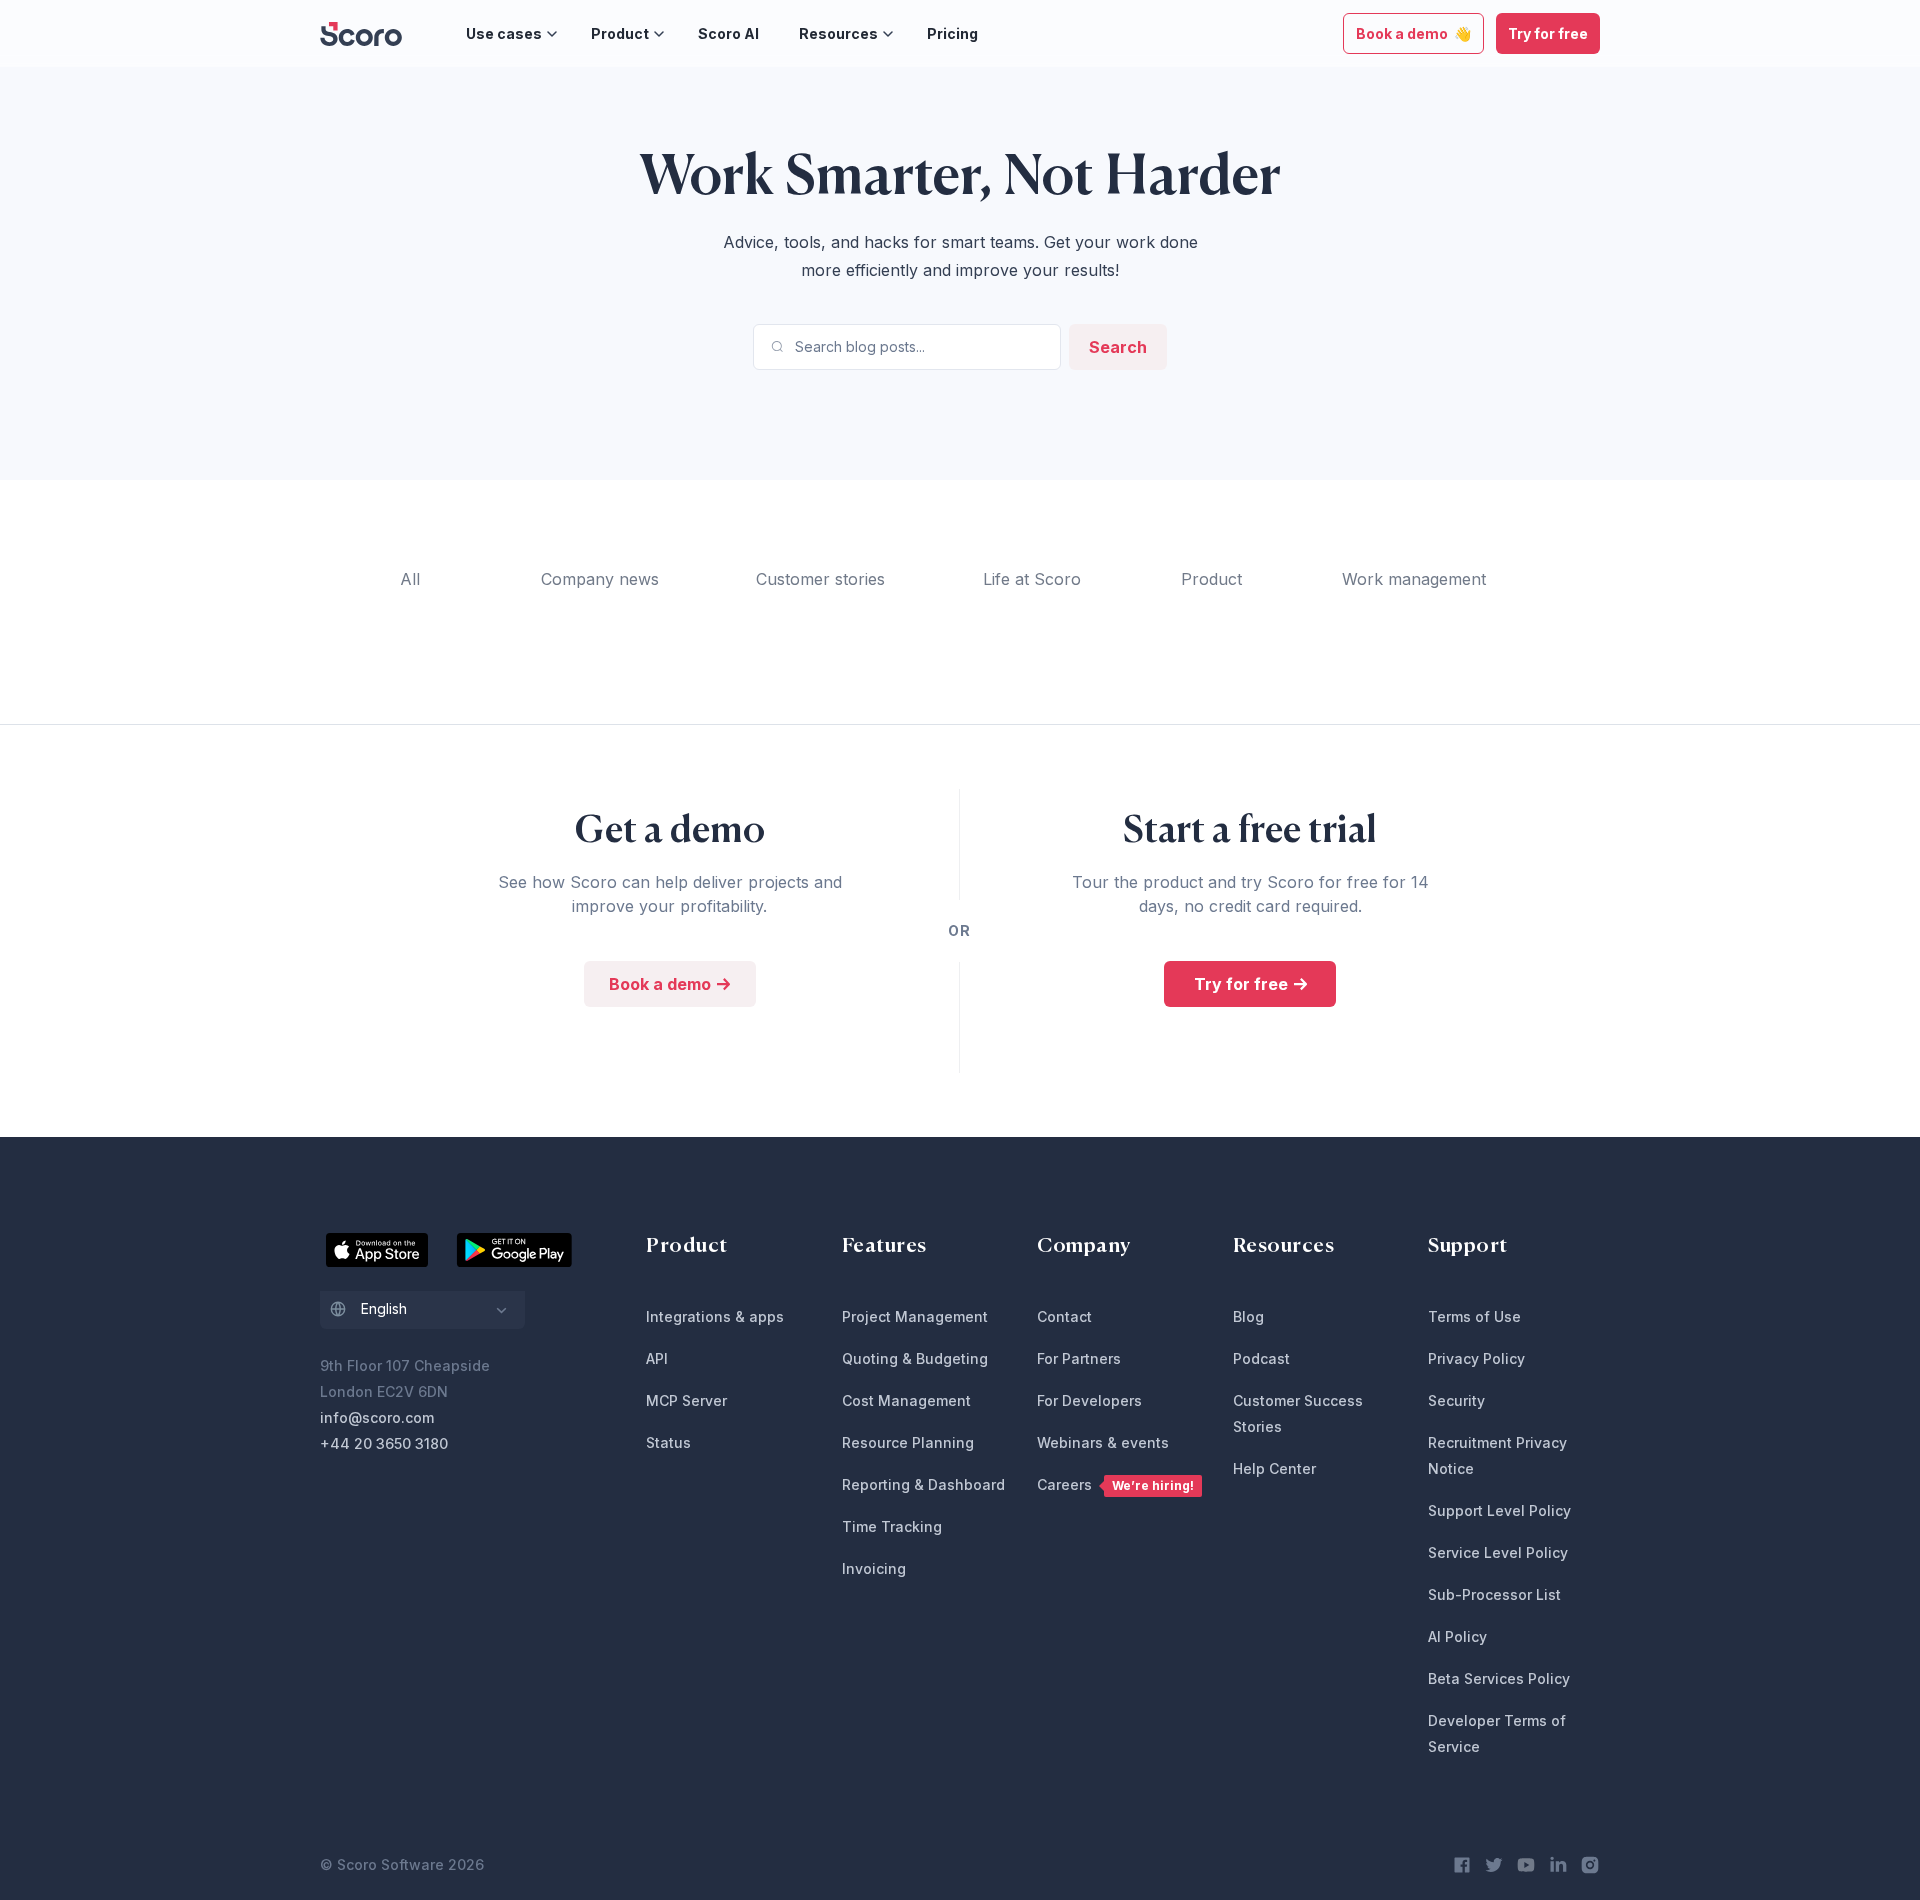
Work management (1414, 579)
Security (1456, 1400)
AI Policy (1457, 1636)
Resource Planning (908, 1442)
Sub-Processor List (1494, 1594)
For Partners (1079, 1358)
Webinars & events (1103, 1442)
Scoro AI (728, 33)
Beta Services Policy (1499, 1678)
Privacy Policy (1476, 1358)
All (410, 579)
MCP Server (686, 1400)
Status (668, 1442)
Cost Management (906, 1400)
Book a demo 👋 (1413, 33)
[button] (422, 1310)
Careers (1115, 1484)
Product (620, 33)
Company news (600, 579)
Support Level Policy (1499, 1510)
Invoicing (874, 1568)
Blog (1248, 1316)
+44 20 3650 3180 (384, 1443)
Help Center (1274, 1468)
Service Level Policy (1498, 1552)
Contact (1064, 1316)
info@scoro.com (377, 1417)
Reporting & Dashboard (923, 1484)
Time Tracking (892, 1526)
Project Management (915, 1316)
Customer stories (820, 579)
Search (1118, 347)
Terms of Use (1474, 1316)
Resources (838, 33)
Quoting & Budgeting (915, 1358)
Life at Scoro (1032, 579)
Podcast (1261, 1358)
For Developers (1089, 1400)
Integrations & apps (715, 1316)
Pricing (952, 33)
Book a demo (662, 984)
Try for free (1548, 33)
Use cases (504, 33)
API (657, 1358)
